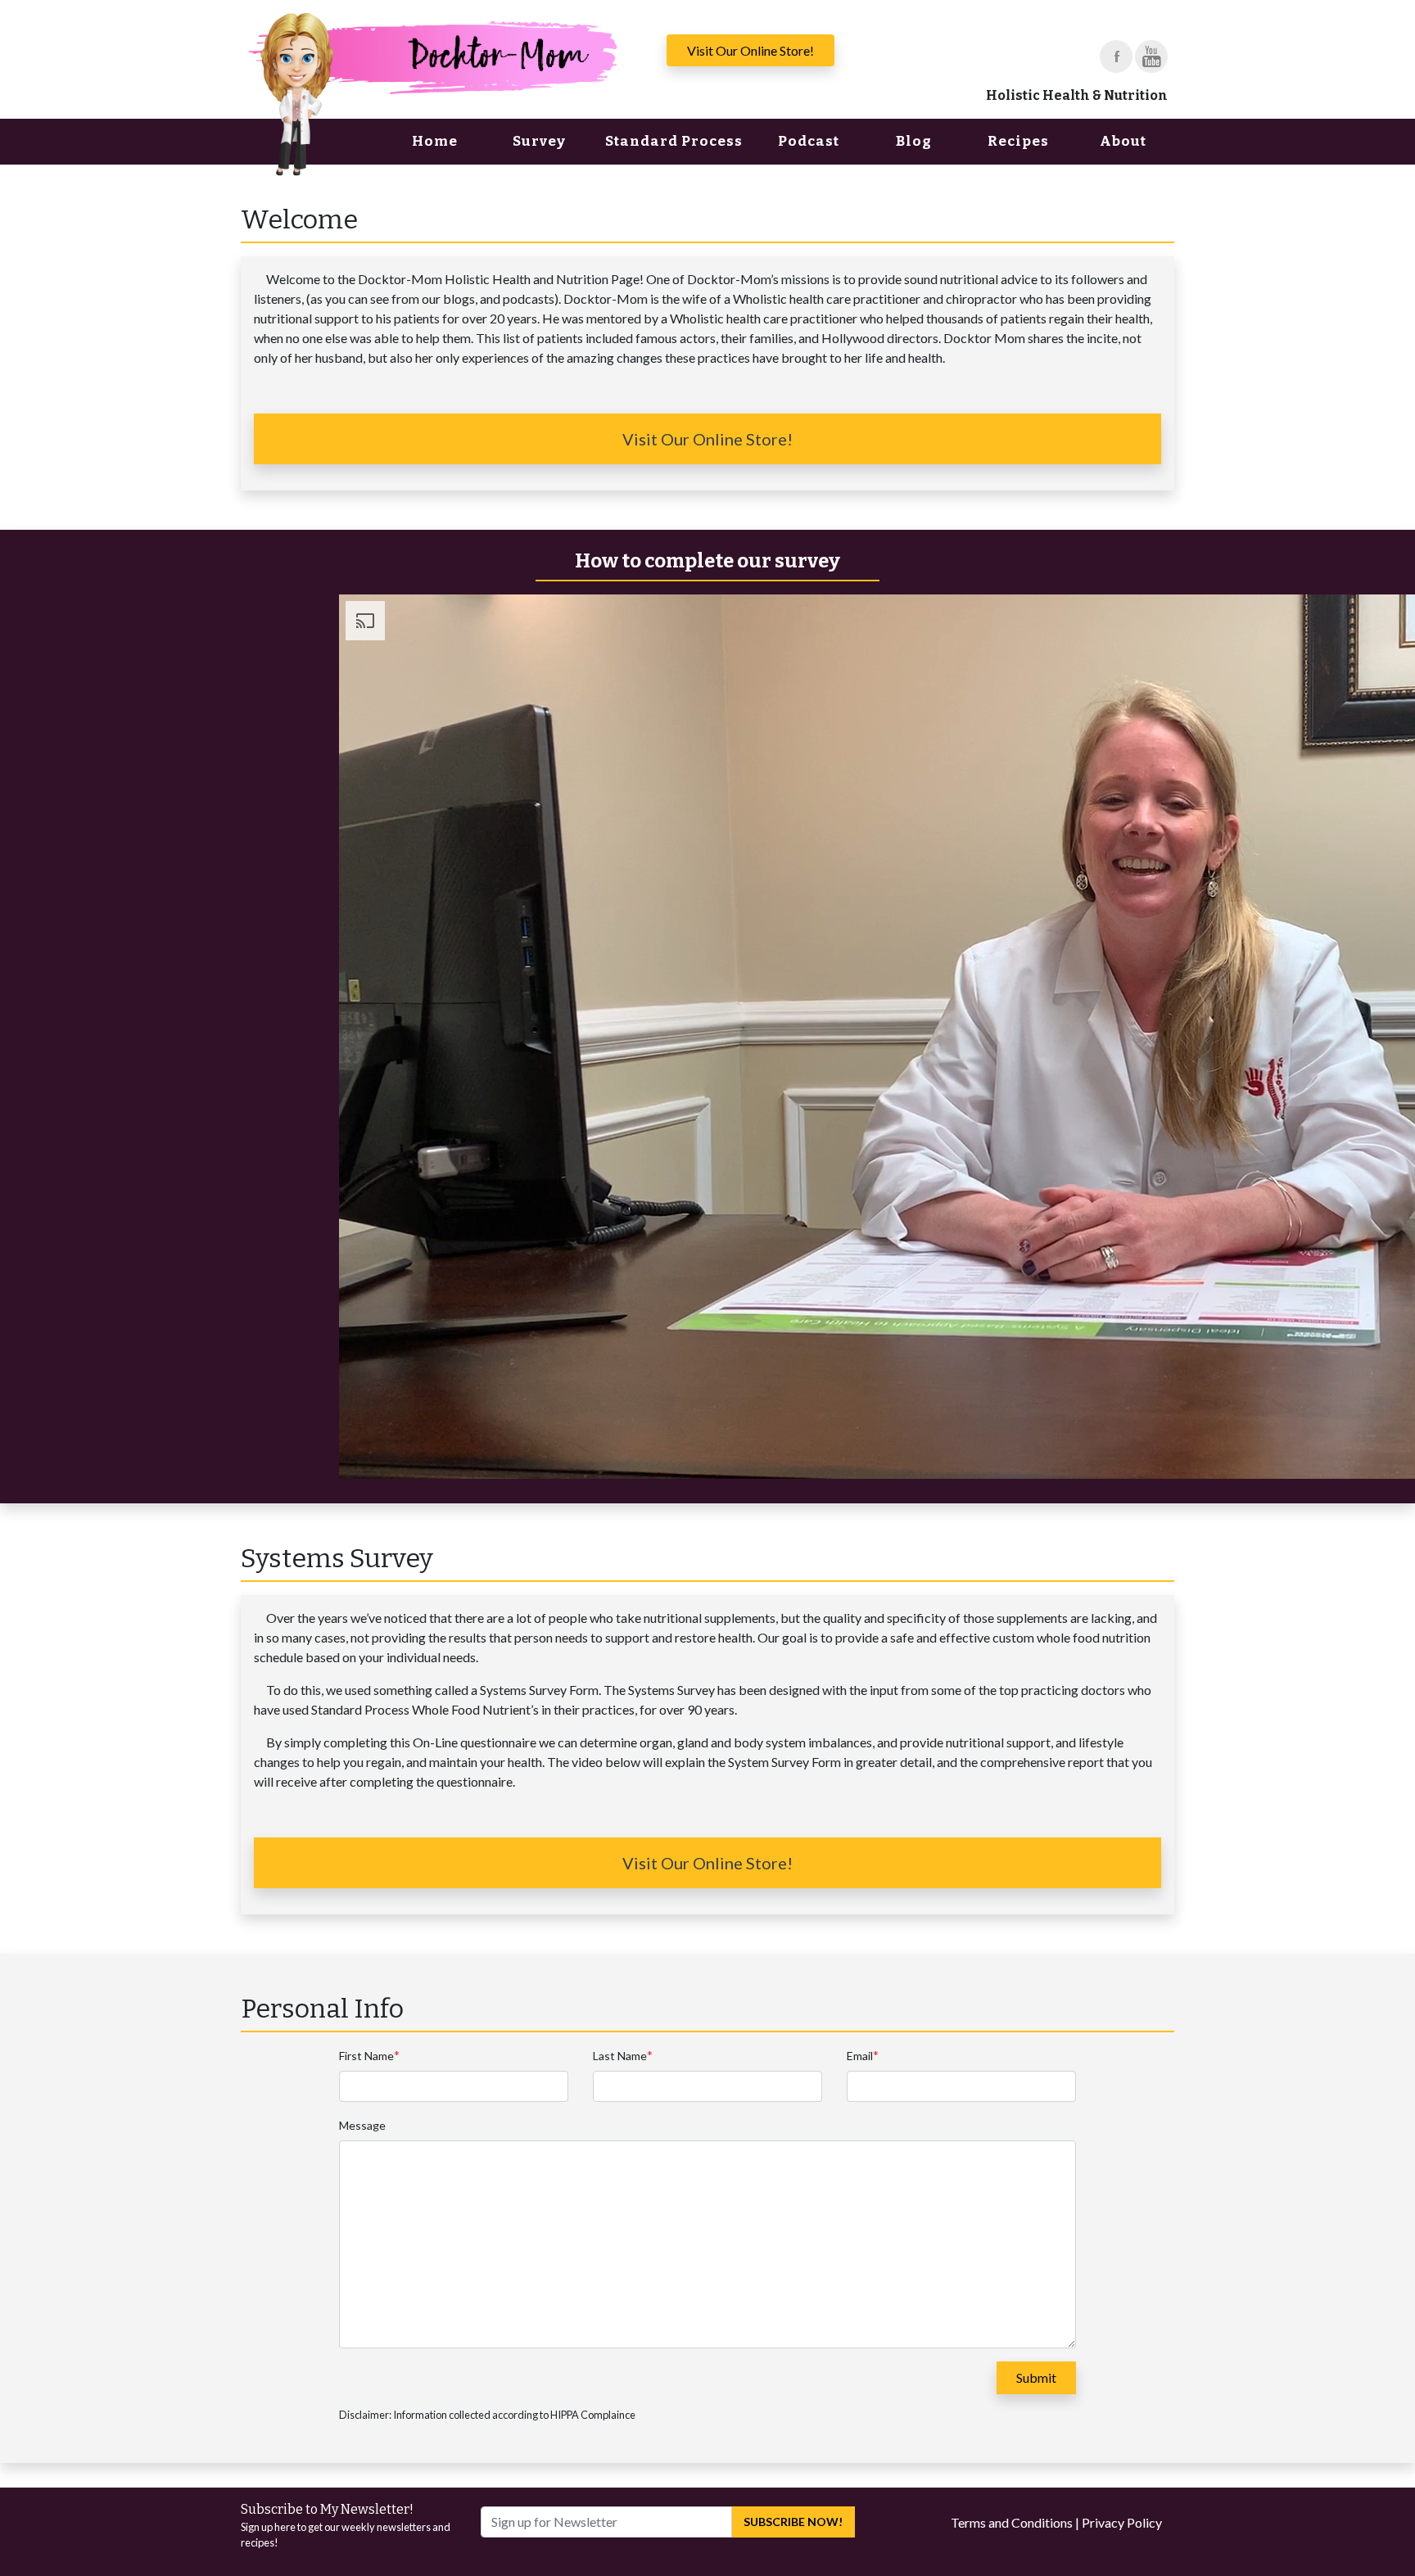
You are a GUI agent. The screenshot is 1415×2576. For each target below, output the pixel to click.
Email (860, 2056)
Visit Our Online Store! (750, 50)
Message (362, 2125)
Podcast (809, 141)
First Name (366, 2056)
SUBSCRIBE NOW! (793, 2522)
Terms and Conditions (1012, 2522)
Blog (914, 141)
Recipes (1018, 141)
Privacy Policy (1122, 2522)
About (1123, 141)
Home (435, 141)
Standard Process (674, 141)
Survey (539, 141)
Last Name (620, 2056)
